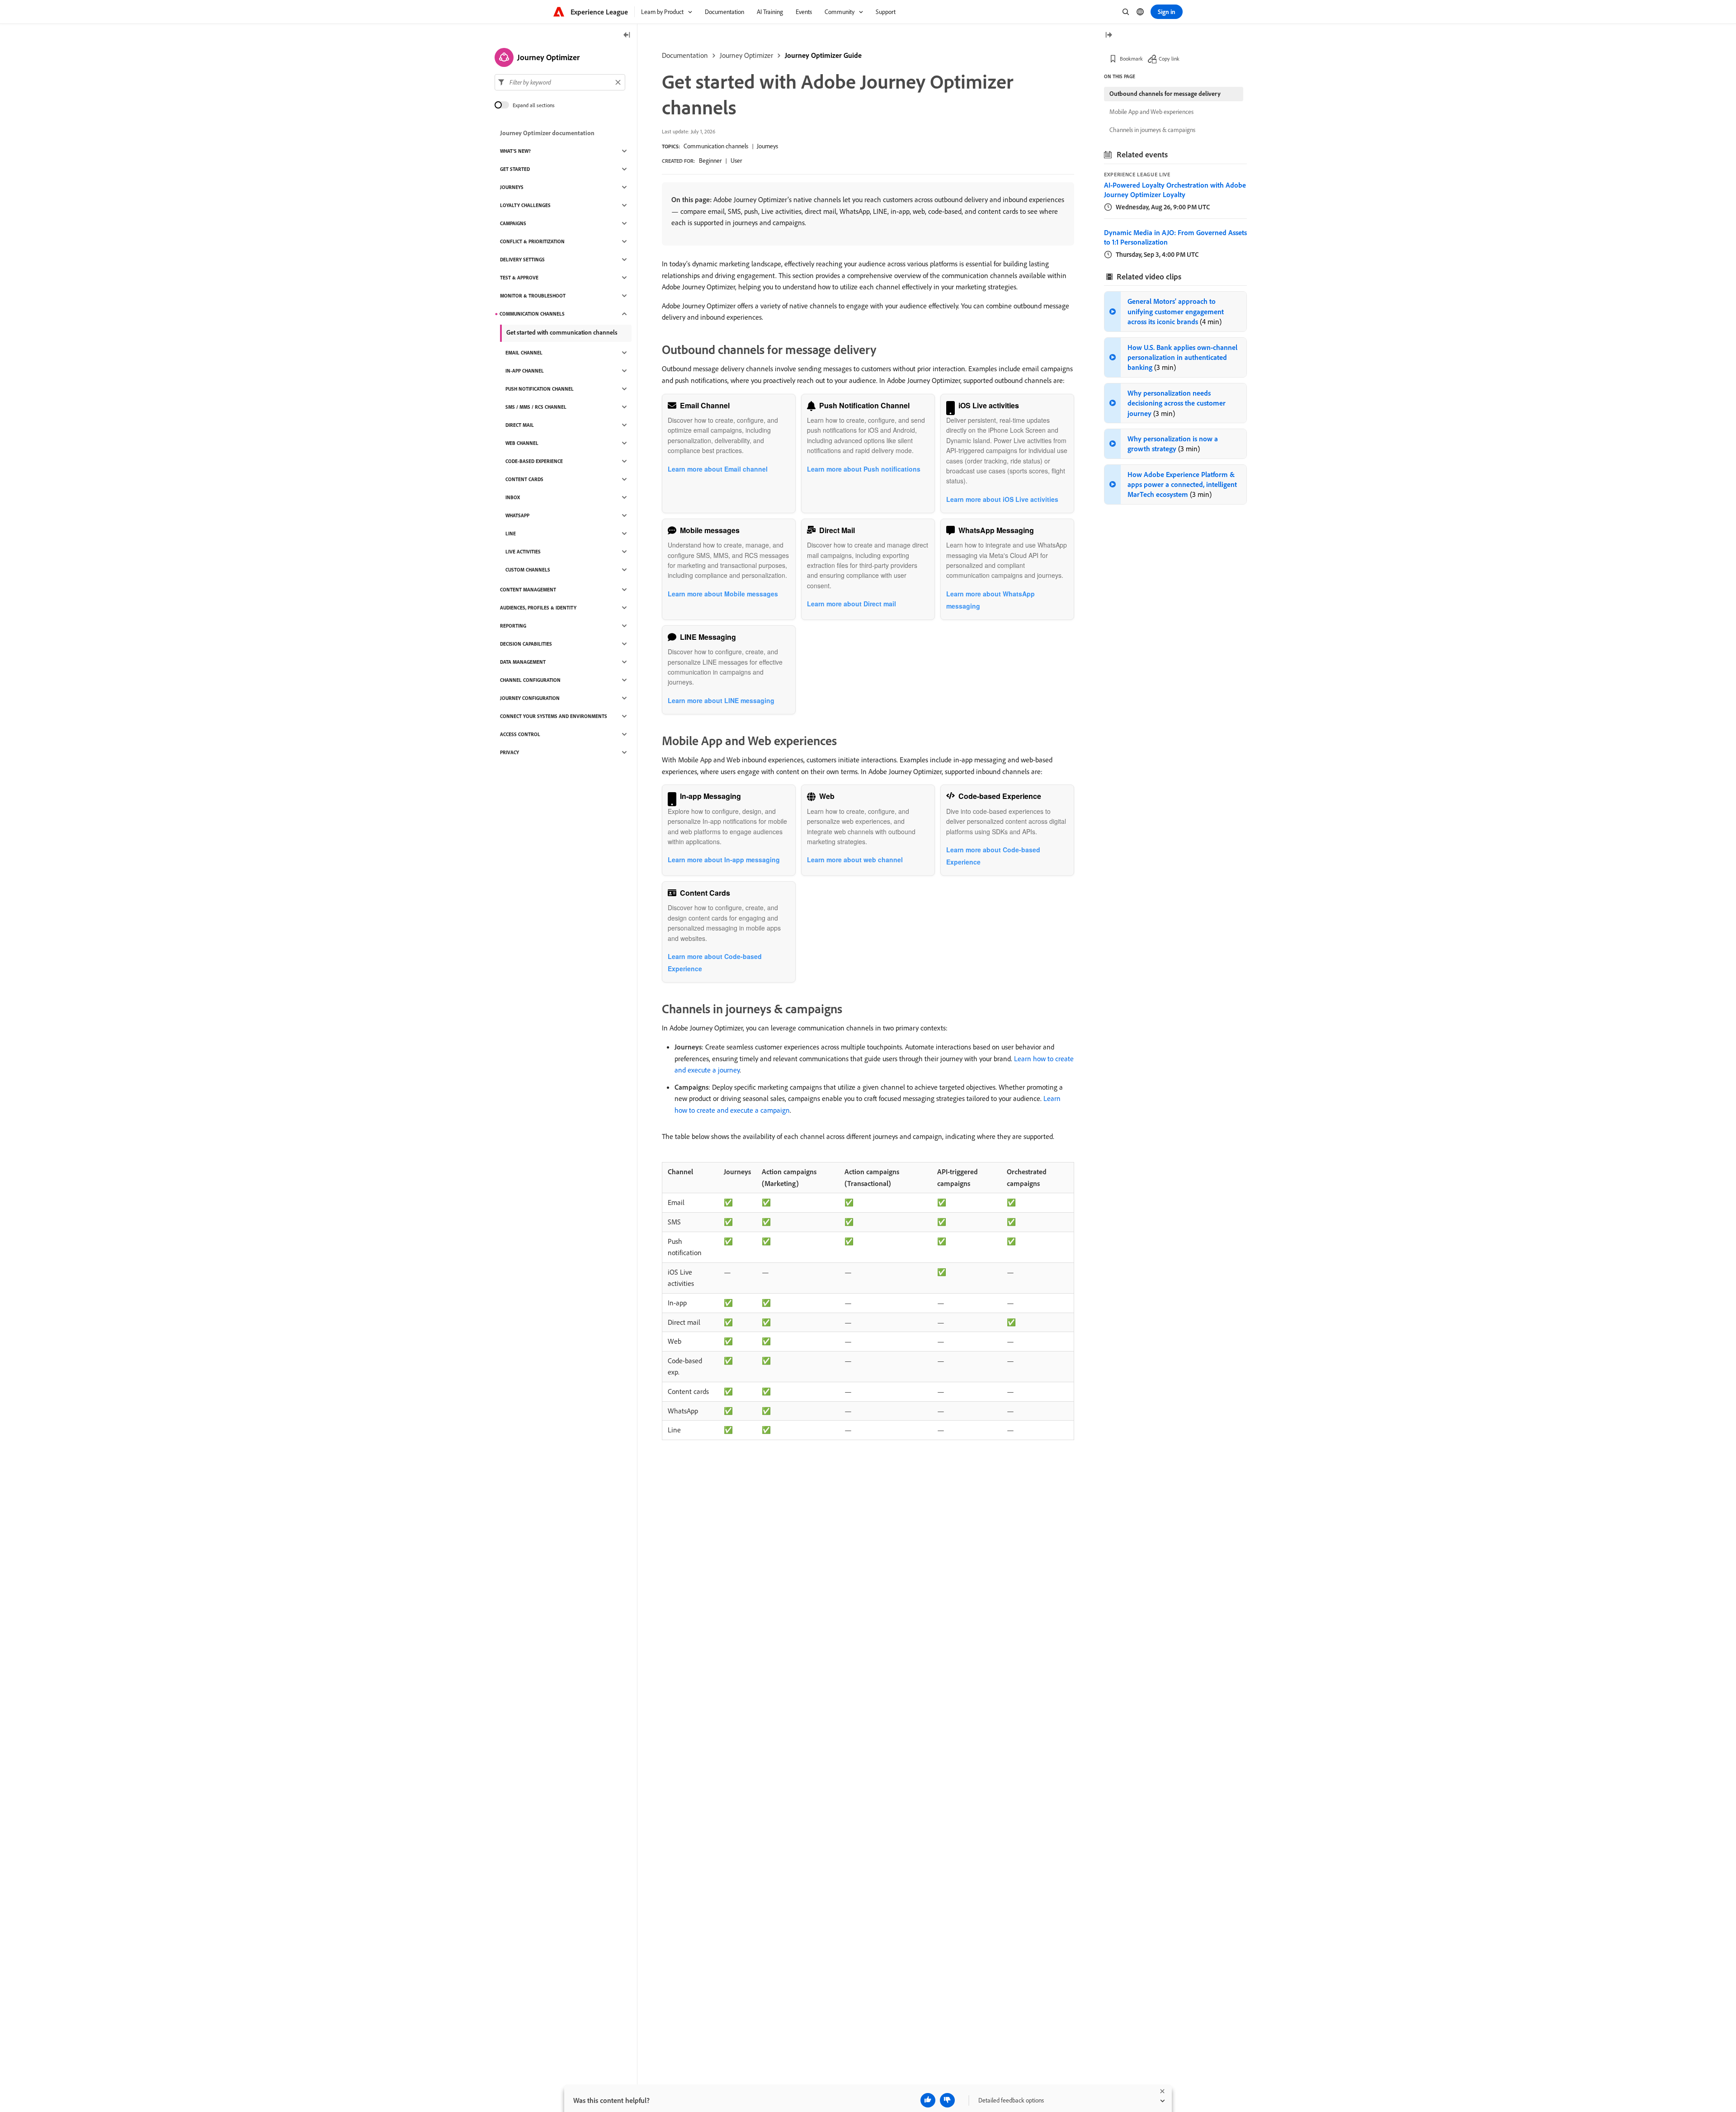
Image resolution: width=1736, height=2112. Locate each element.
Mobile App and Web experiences (1151, 112)
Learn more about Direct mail (851, 604)
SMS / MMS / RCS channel (536, 407)
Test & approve (519, 278)
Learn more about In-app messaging (724, 860)
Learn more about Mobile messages (723, 594)
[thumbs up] (928, 2100)
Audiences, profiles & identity (538, 608)
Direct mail (520, 425)
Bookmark (1131, 59)
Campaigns (513, 223)
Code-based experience (534, 461)
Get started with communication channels (562, 332)
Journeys (767, 146)
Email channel (524, 353)
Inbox (513, 497)
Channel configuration (530, 680)
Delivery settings (522, 260)
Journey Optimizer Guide (823, 55)
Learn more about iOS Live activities (1002, 499)
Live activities (523, 552)
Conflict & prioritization (532, 241)
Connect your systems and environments (554, 716)
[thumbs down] (947, 2100)
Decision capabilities (526, 644)
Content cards (524, 479)
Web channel (522, 443)
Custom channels (528, 570)
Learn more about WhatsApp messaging (991, 600)
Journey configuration (530, 698)
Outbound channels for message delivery (1165, 94)
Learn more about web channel (855, 860)
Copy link (1169, 59)
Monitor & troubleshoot (533, 296)
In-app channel (525, 371)
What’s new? (515, 151)
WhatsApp (517, 515)
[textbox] (560, 82)
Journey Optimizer (746, 55)
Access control (520, 734)
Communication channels (716, 146)
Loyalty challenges (525, 205)
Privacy (509, 752)
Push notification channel (540, 389)
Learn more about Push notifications (864, 469)
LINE (511, 534)
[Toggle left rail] (627, 35)
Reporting (513, 626)
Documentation (685, 55)
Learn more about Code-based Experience (993, 856)
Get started (515, 169)
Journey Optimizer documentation (547, 133)
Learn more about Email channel (718, 469)
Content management (528, 590)
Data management (523, 662)
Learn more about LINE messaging (721, 700)
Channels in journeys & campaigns (1152, 130)
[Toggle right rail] (1109, 35)
